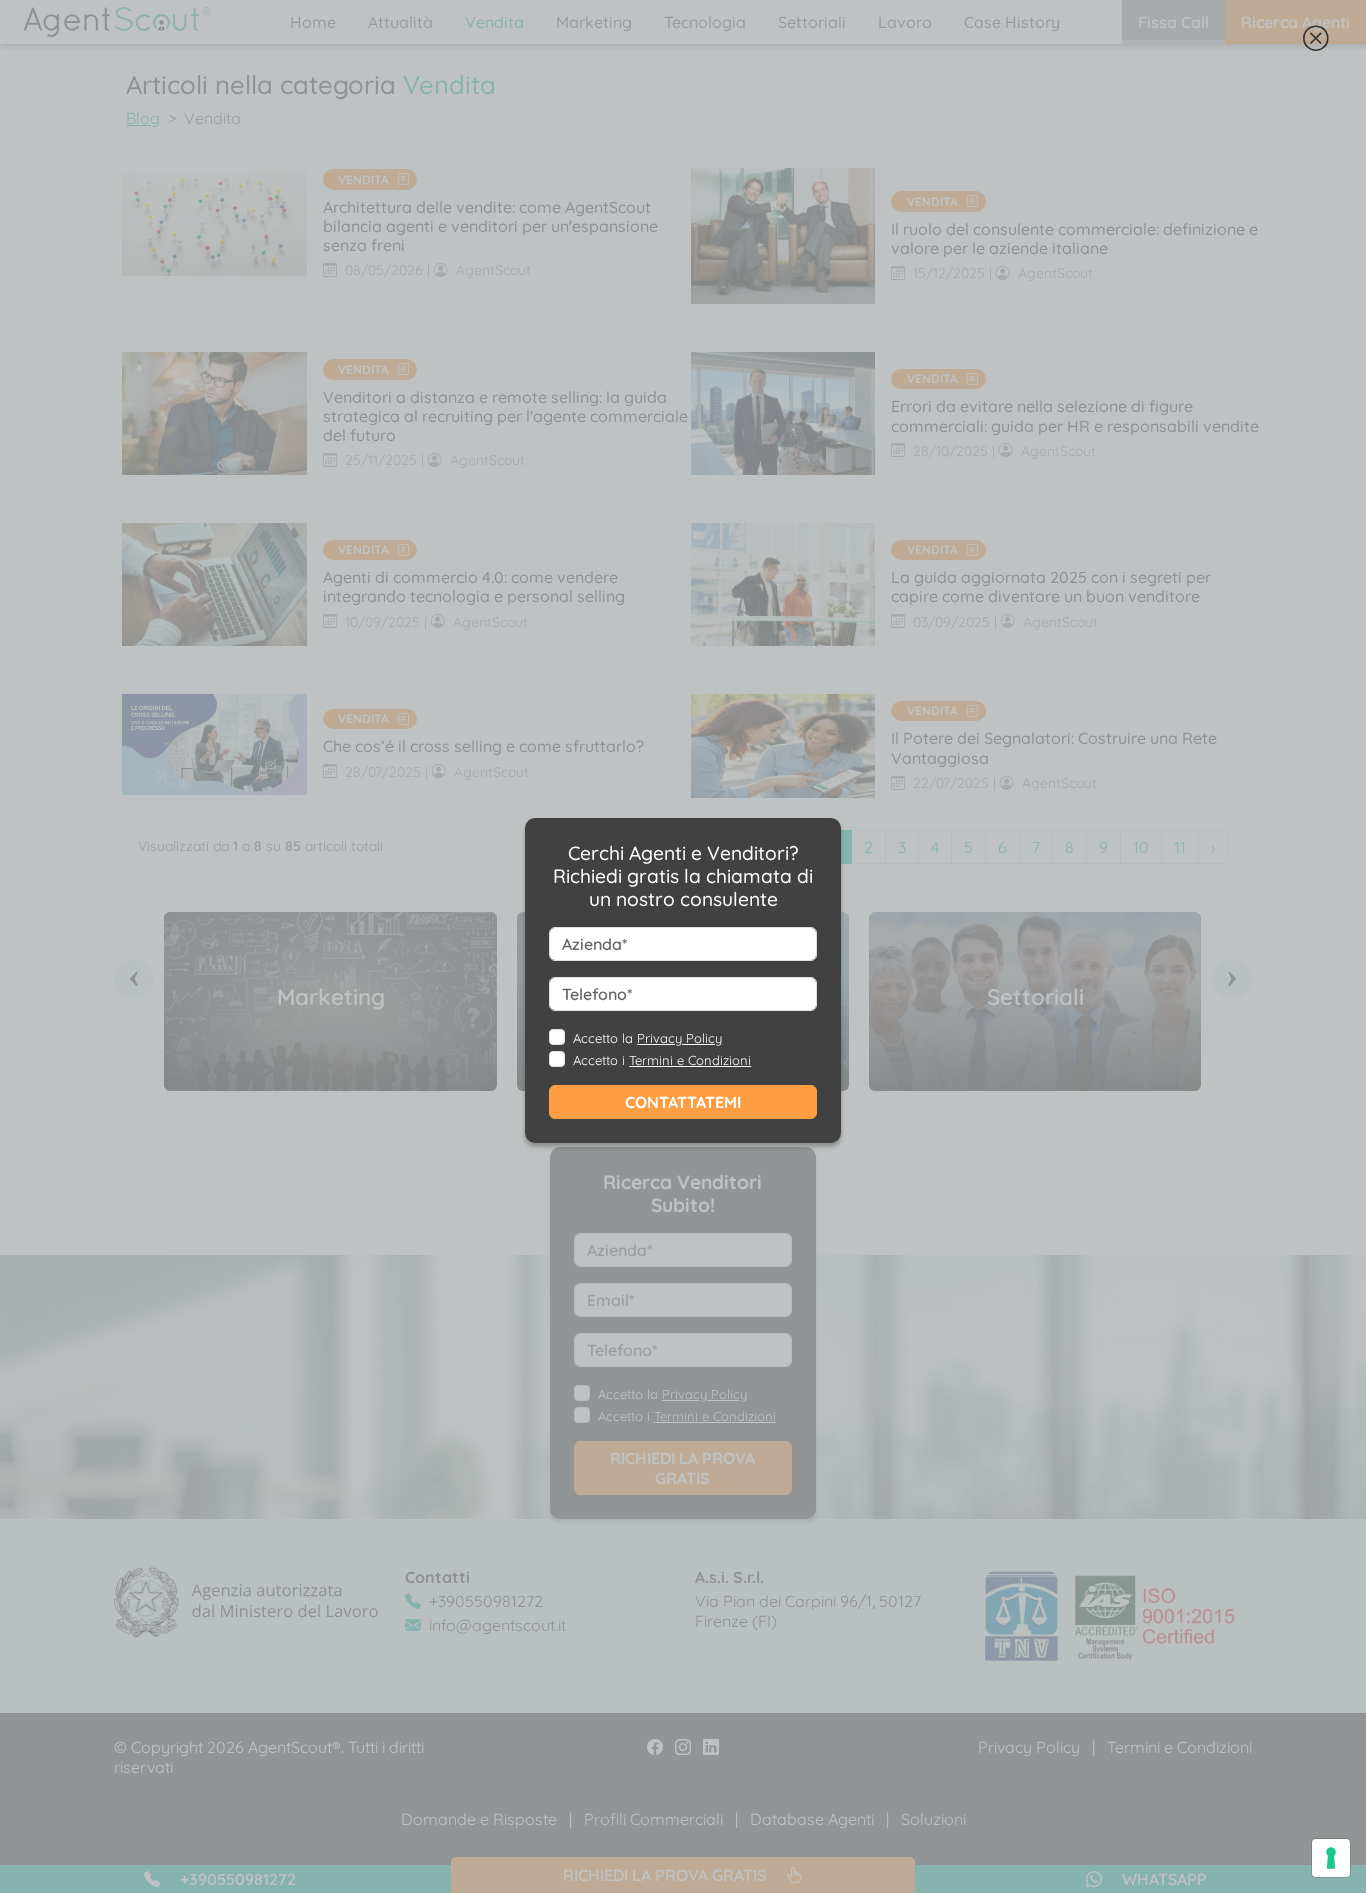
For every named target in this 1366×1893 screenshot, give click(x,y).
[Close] (1316, 42)
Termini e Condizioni (690, 1060)
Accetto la (647, 1038)
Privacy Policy (679, 1038)
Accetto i (662, 1060)
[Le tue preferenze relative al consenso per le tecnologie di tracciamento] (1331, 1858)
